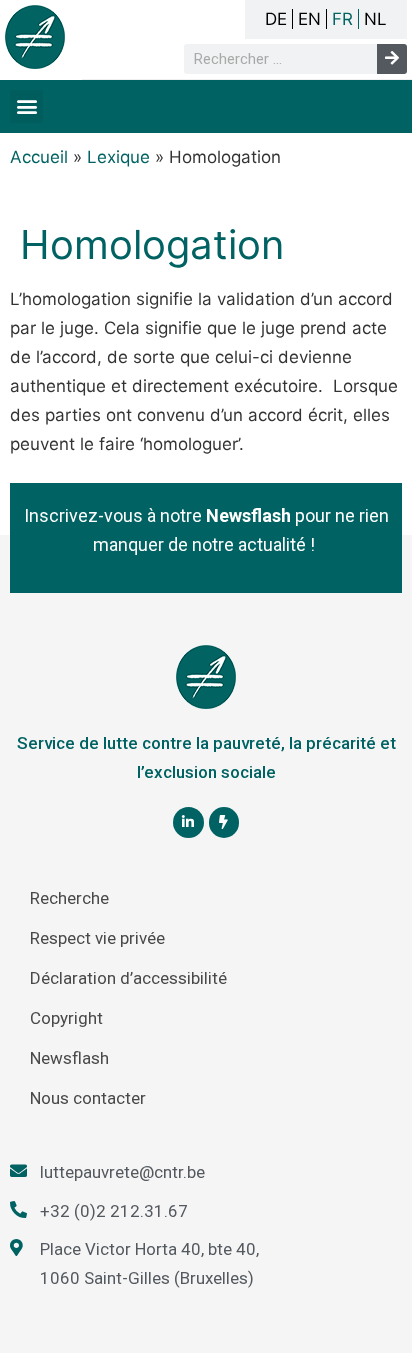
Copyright (66, 1018)
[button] (26, 106)
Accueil (39, 157)
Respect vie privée (97, 938)
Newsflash (69, 1058)
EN (309, 19)
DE (276, 19)
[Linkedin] (188, 822)
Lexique (118, 157)
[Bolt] (224, 822)
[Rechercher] (392, 59)
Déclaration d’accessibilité (128, 978)
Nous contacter (88, 1098)
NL (375, 19)
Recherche (69, 898)
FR (342, 19)
